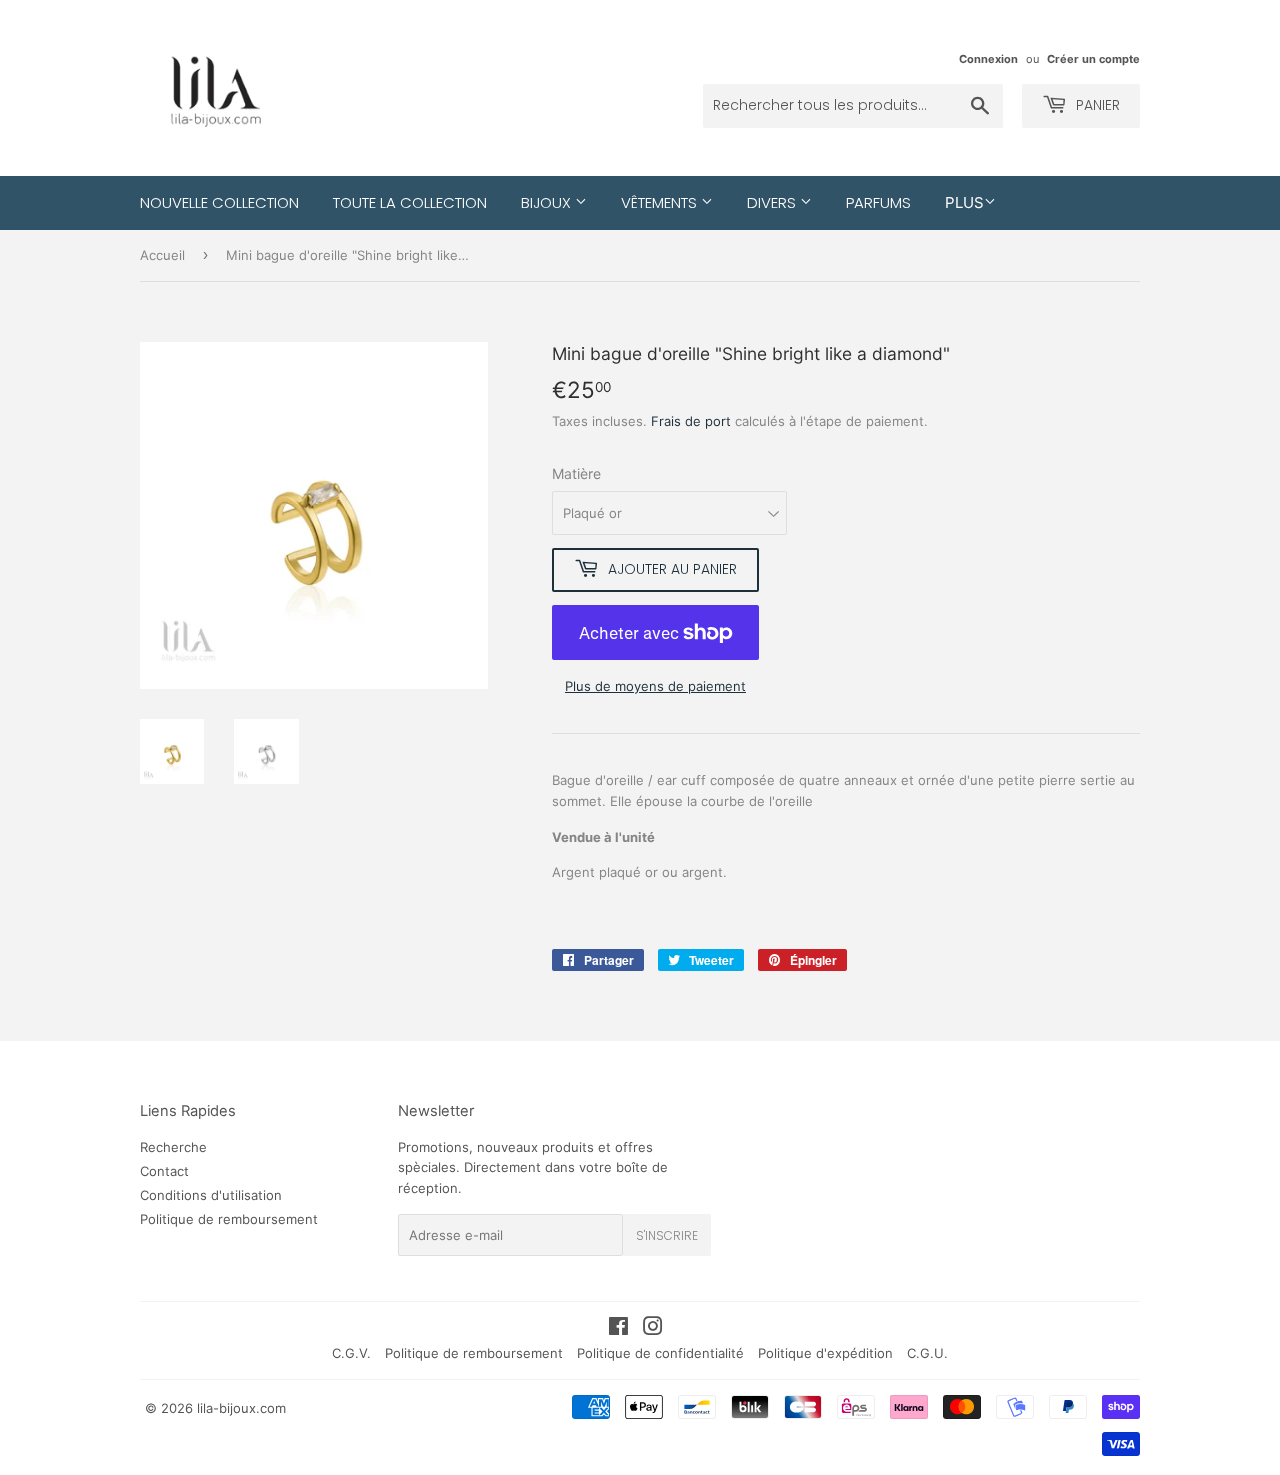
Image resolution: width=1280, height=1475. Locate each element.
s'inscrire (667, 1235)
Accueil (162, 255)
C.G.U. (927, 1353)
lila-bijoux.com (241, 1408)
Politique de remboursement (229, 1219)
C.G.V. (351, 1353)
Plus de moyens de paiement (655, 686)
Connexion (988, 59)
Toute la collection (410, 202)
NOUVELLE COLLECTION (219, 202)
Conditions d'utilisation (211, 1195)
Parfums (878, 202)
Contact (164, 1171)
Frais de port (691, 421)
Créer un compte (1093, 59)
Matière (576, 473)
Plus (964, 202)
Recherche (173, 1147)
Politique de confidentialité (660, 1353)
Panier (1096, 105)
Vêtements (661, 202)
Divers (773, 202)
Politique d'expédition (825, 1353)
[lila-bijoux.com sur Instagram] (653, 1329)
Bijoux (548, 202)
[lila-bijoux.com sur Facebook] (618, 1329)
